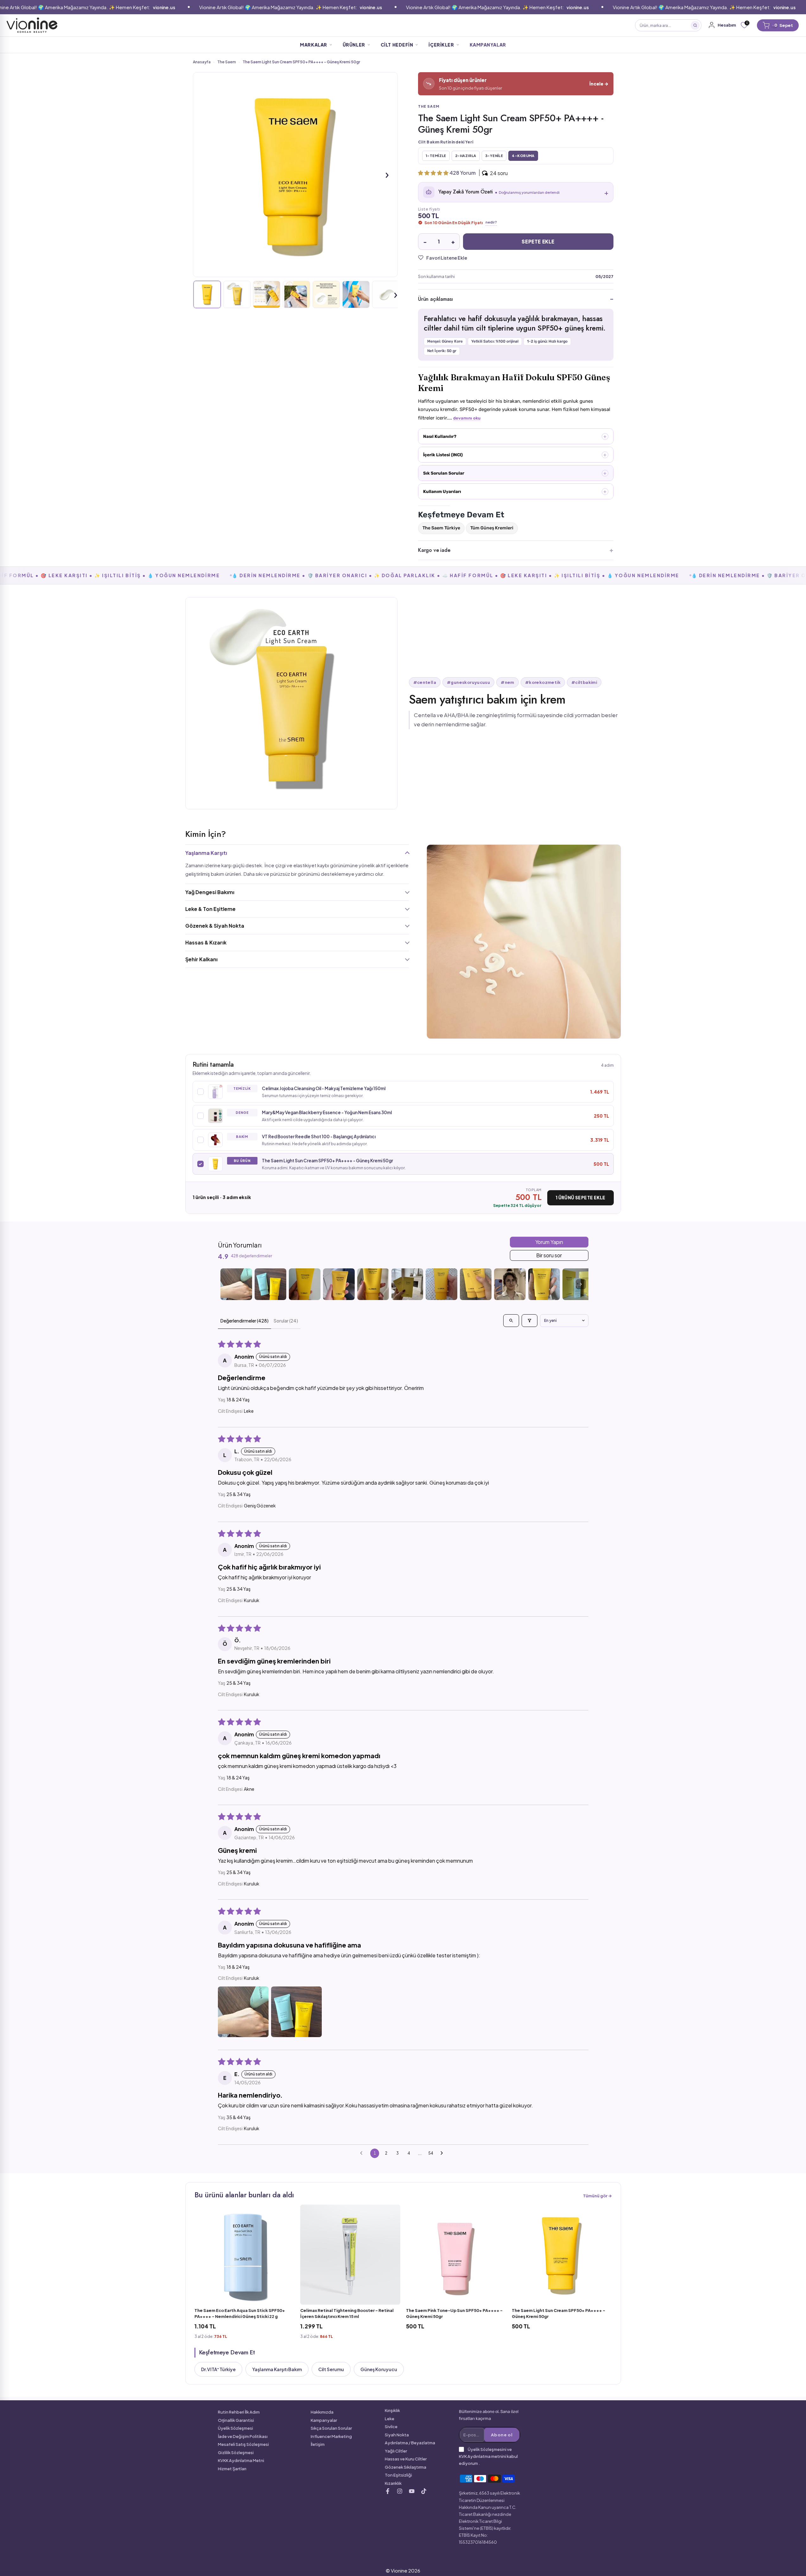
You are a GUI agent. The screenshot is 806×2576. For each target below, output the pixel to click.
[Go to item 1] (236, 1284)
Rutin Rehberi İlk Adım (239, 2412)
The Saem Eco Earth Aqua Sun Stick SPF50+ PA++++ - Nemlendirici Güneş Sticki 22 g (240, 2313)
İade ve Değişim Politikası (243, 2436)
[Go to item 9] (510, 1284)
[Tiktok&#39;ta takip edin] (424, 2491)
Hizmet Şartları (232, 2469)
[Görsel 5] (326, 294)
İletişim (318, 2444)
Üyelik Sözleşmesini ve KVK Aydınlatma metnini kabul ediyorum (488, 2456)
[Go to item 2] (270, 1284)
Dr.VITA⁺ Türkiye (218, 2369)
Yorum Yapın (549, 1242)
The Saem (227, 62)
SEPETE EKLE (538, 241)
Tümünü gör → (597, 2196)
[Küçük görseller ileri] (396, 294)
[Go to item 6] (407, 1284)
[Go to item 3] (305, 1284)
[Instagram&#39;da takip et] (400, 2491)
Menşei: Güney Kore (445, 341)
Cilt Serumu (331, 2369)
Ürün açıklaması (435, 299)
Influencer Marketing (331, 2436)
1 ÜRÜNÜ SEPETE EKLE (581, 1198)
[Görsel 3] (267, 294)
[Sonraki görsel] (387, 174)
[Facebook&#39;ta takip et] (388, 2491)
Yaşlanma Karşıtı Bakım (277, 2369)
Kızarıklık (393, 2483)
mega (380, 25)
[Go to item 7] (441, 1284)
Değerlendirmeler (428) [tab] (244, 1321)
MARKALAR (313, 45)
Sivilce (391, 2427)
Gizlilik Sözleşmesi (236, 2453)
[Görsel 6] (356, 294)
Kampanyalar (324, 2420)
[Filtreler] (530, 1321)
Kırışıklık (392, 2410)
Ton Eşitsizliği (398, 2475)
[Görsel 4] (296, 294)
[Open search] (511, 1321)
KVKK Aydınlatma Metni (241, 2460)
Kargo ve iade (434, 550)
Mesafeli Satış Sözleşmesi (243, 2444)
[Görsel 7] (386, 294)
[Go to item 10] (544, 1284)
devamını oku (467, 418)
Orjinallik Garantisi (236, 2420)
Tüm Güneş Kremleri (492, 528)
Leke (390, 2419)
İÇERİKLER (441, 45)
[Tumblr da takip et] (412, 2491)
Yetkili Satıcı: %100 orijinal (495, 341)
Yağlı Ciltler (396, 2451)
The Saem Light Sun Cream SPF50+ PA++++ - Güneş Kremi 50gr (558, 2313)
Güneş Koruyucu (379, 2369)
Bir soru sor (549, 1255)
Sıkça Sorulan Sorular (331, 2428)
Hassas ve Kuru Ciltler (406, 2459)
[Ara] (695, 25)
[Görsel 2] (237, 294)
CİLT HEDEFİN (397, 45)
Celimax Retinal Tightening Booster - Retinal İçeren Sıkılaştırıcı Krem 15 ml (347, 2313)
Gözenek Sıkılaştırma (406, 2467)
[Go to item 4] (339, 1284)
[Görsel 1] (207, 294)
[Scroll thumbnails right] (581, 1284)
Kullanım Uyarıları (442, 491)
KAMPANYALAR (488, 45)
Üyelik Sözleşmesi (235, 2428)
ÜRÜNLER (354, 45)
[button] (434, 173)
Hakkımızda (322, 2412)
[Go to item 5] (373, 1284)
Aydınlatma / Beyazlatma (410, 2443)
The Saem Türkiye (441, 528)
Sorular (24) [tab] (286, 1321)
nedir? (491, 222)
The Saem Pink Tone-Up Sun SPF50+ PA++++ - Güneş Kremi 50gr (454, 2313)
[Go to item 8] (476, 1284)
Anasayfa (202, 62)
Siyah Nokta (397, 2435)
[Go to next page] (443, 2153)
